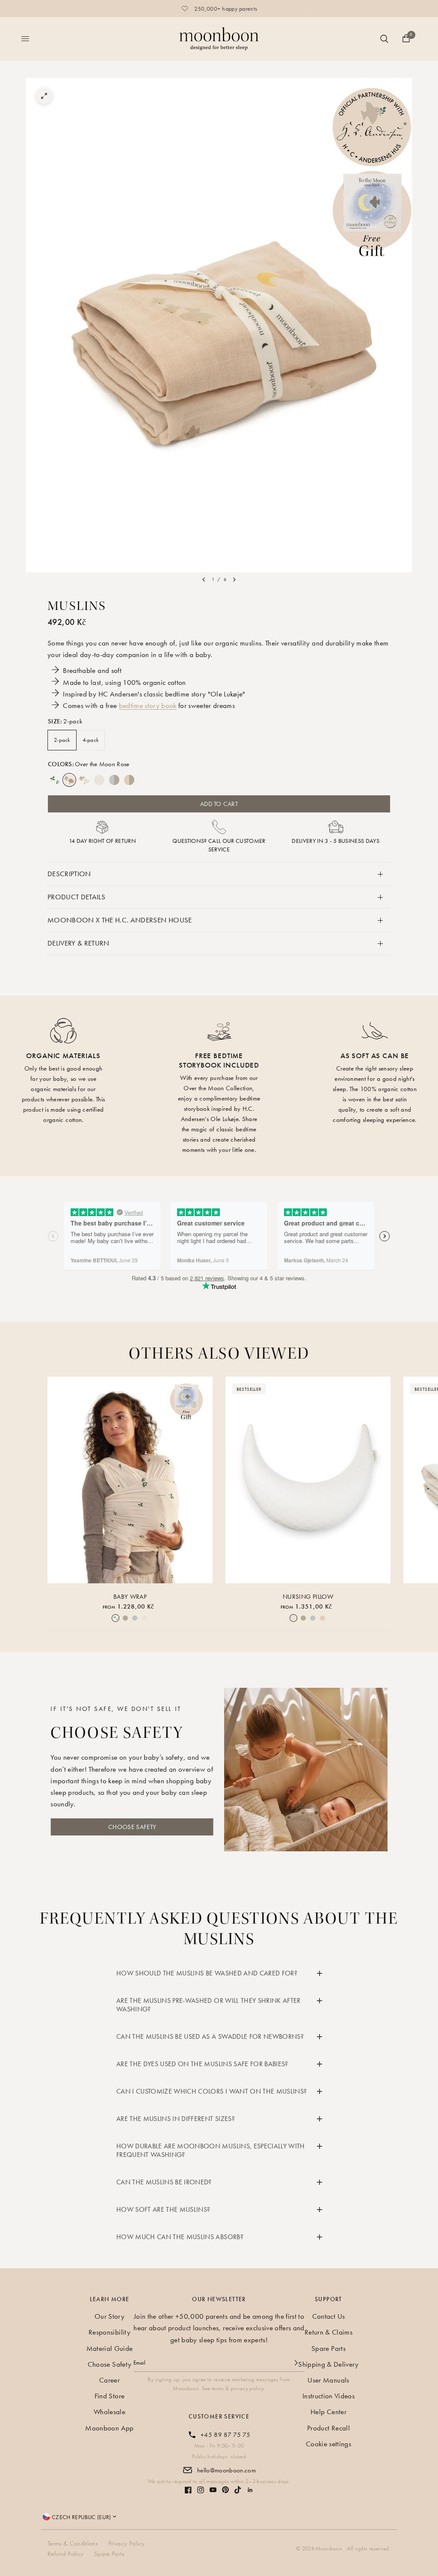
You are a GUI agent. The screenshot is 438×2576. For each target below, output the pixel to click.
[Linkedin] (250, 2490)
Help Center (328, 2412)
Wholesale (109, 2412)
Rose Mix (129, 780)
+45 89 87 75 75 (225, 2435)
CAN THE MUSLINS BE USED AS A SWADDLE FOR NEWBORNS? (210, 2036)
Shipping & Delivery (328, 2364)
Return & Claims (328, 2332)
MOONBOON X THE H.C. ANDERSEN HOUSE (120, 920)
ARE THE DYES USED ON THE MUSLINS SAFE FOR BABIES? (202, 2064)
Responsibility (109, 2332)
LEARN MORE (110, 2299)
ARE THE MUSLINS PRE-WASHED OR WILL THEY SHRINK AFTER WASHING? (209, 2005)
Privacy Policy (127, 2543)
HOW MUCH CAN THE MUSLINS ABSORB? (180, 2237)
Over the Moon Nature (84, 780)
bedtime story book (148, 705)
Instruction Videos (328, 2396)
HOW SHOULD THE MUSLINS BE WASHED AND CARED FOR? (207, 1973)
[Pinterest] (225, 2490)
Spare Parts (328, 2348)
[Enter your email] (296, 2363)
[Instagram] (201, 2490)
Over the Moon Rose (69, 780)
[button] (132, 1827)
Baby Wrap (130, 1597)
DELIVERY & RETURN (78, 943)
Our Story (109, 2316)
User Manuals (328, 2380)
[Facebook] (188, 2490)
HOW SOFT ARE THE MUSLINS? (163, 2209)
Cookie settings (328, 2444)
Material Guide (110, 2348)
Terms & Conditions (73, 2543)
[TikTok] (238, 2490)
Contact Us (328, 2316)
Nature (99, 780)
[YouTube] (213, 2490)
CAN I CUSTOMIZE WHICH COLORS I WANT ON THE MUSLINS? (212, 2091)
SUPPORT (328, 2299)
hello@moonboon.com (226, 2470)
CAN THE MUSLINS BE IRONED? (164, 2182)
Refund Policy (65, 2554)
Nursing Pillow (308, 1597)
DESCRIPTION (69, 874)
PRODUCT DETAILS (76, 897)
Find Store (109, 2396)
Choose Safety (109, 2364)
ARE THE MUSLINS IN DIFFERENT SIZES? (176, 2119)
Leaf (54, 780)
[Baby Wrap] (130, 1480)
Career (109, 2380)
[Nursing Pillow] (308, 1480)
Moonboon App (109, 2428)
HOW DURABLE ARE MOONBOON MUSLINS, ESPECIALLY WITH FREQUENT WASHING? (211, 2150)
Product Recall (328, 2428)
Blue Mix (114, 780)
